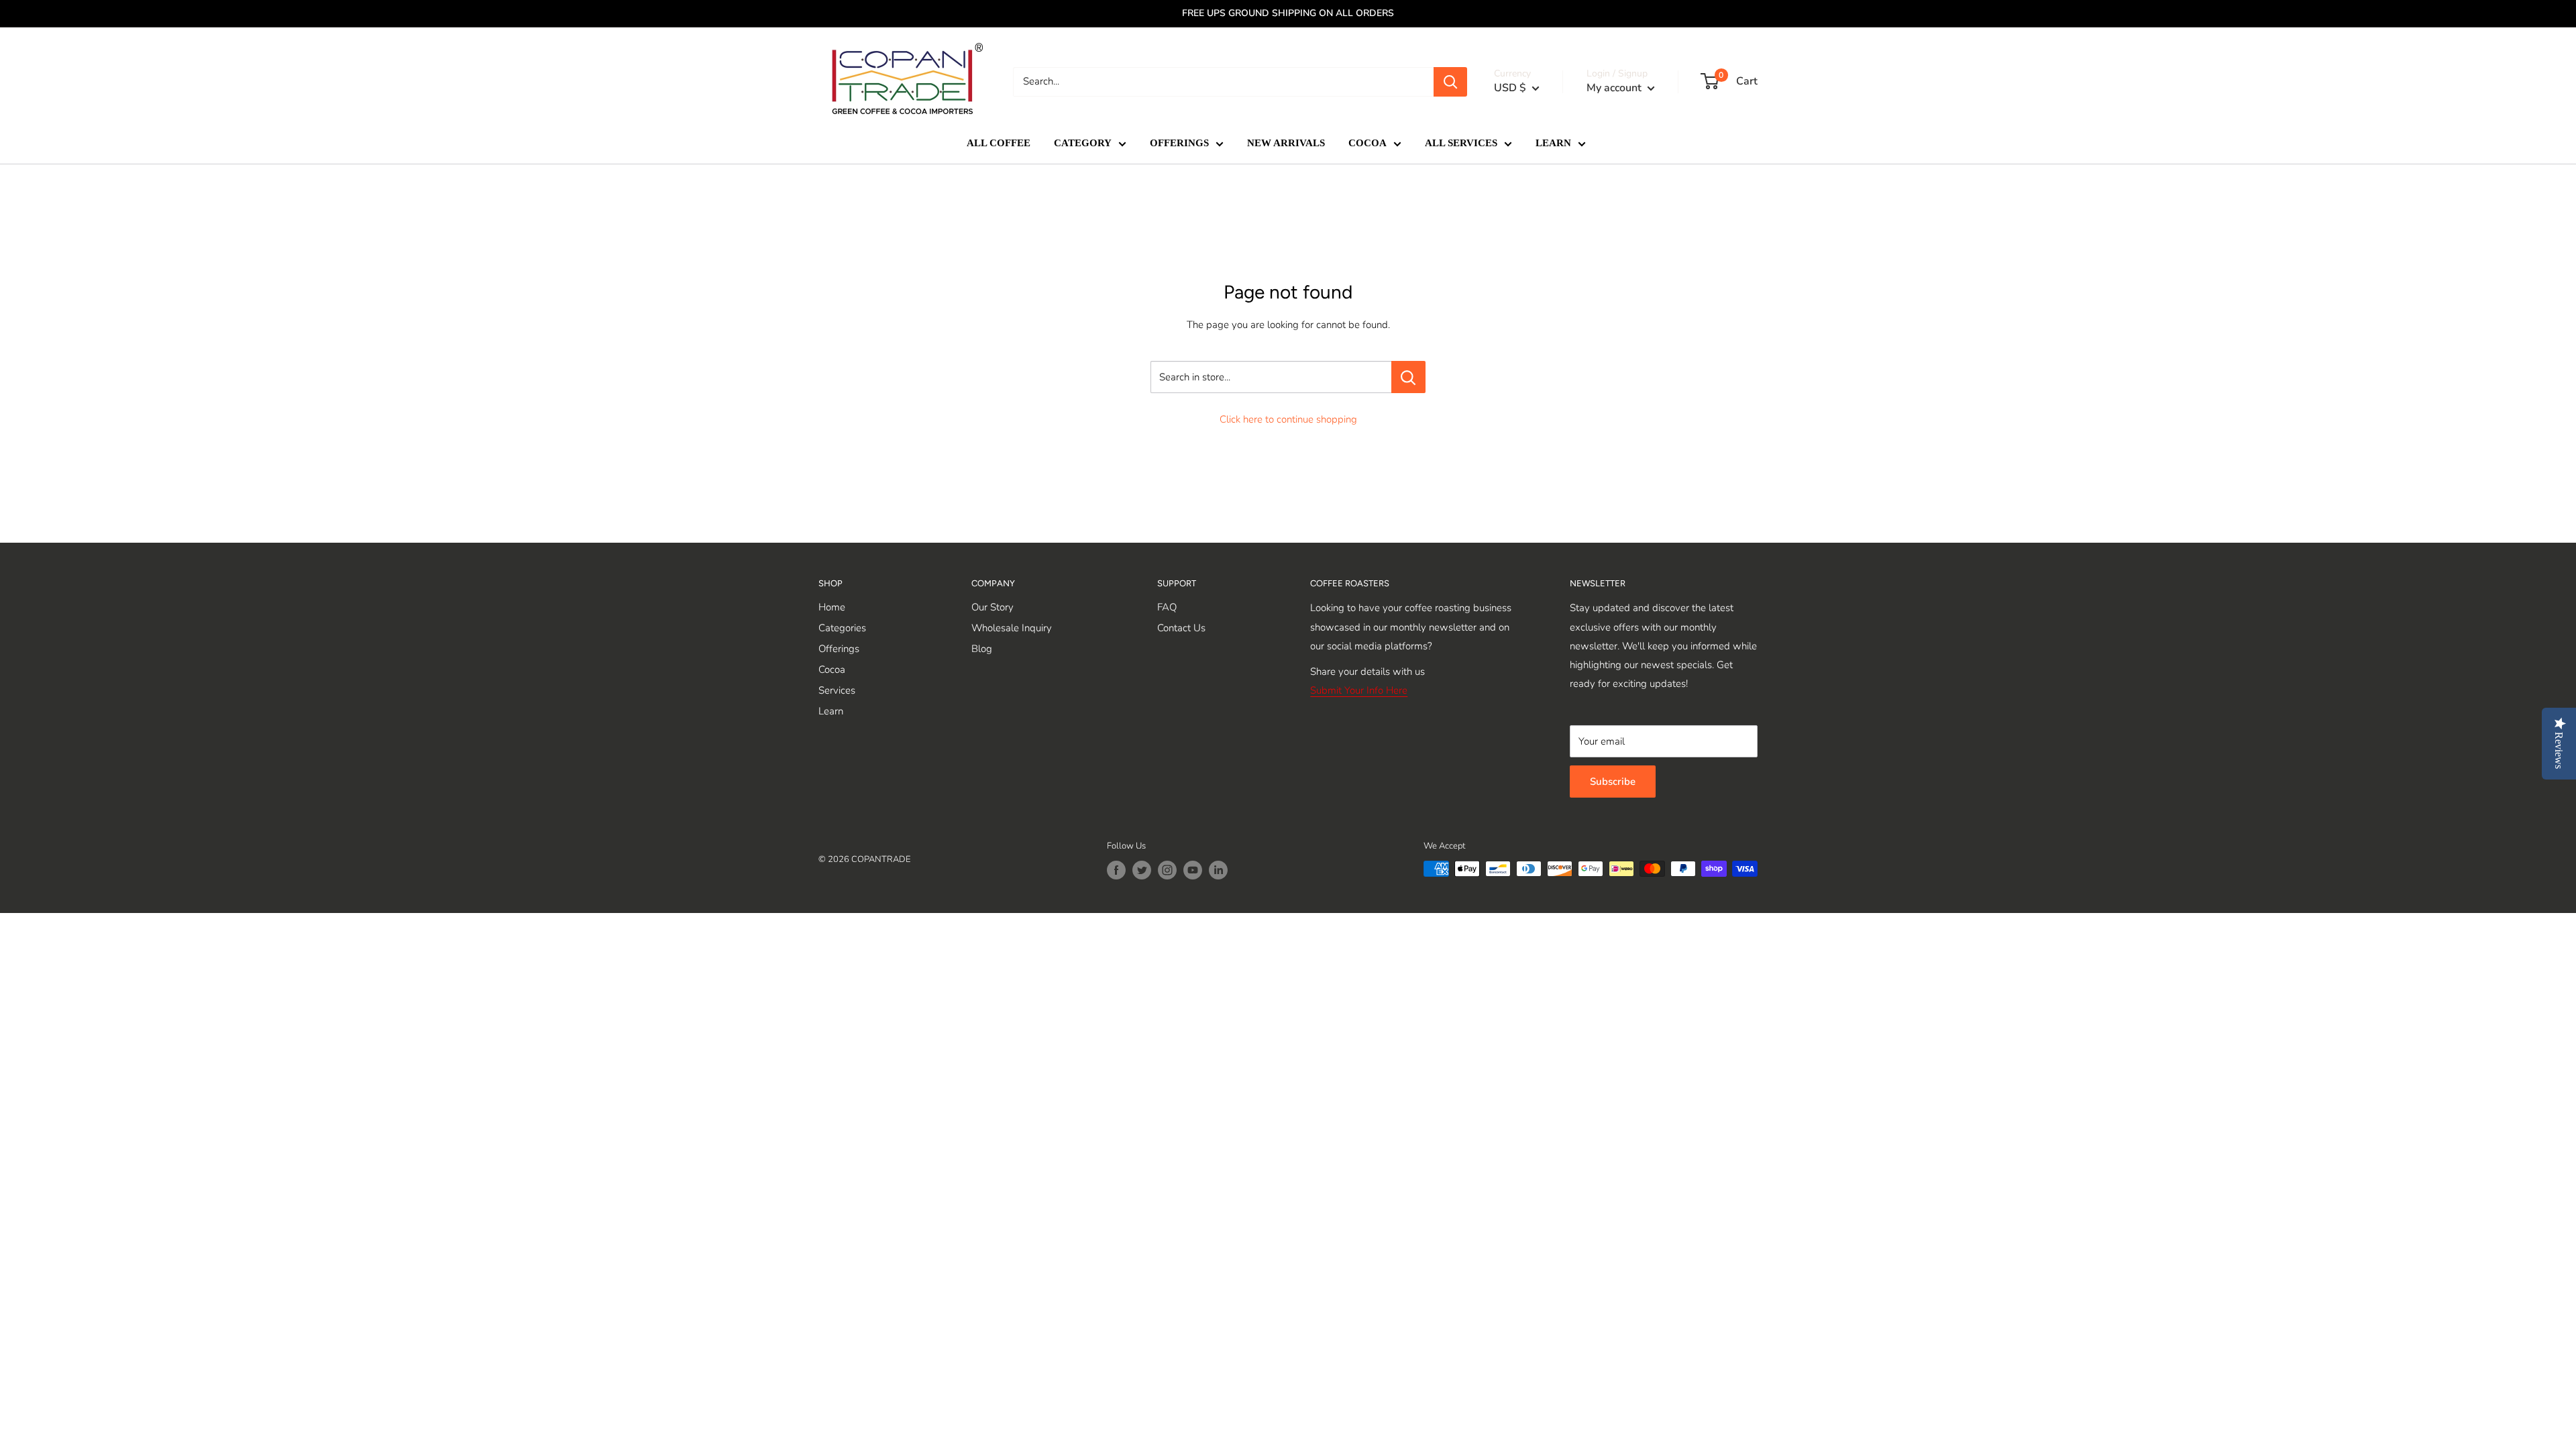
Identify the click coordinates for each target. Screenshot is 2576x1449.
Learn (831, 711)
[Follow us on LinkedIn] (1218, 870)
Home (832, 607)
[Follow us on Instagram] (1167, 870)
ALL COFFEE (999, 143)
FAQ (1167, 607)
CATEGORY (1083, 143)
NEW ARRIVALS (1286, 143)
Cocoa (832, 669)
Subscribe (1613, 782)
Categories (842, 628)
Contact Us (1181, 628)
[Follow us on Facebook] (1116, 870)
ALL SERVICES (1461, 143)
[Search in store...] (1408, 377)
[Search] (1450, 82)
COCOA (1367, 143)
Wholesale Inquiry (1012, 628)
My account (1615, 88)
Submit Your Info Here (1359, 690)
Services (837, 690)
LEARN (1553, 143)
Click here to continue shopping (1288, 419)
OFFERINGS (1179, 143)
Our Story (992, 607)
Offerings (839, 649)
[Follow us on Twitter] (1142, 870)
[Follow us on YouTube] (1193, 870)
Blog (982, 649)
